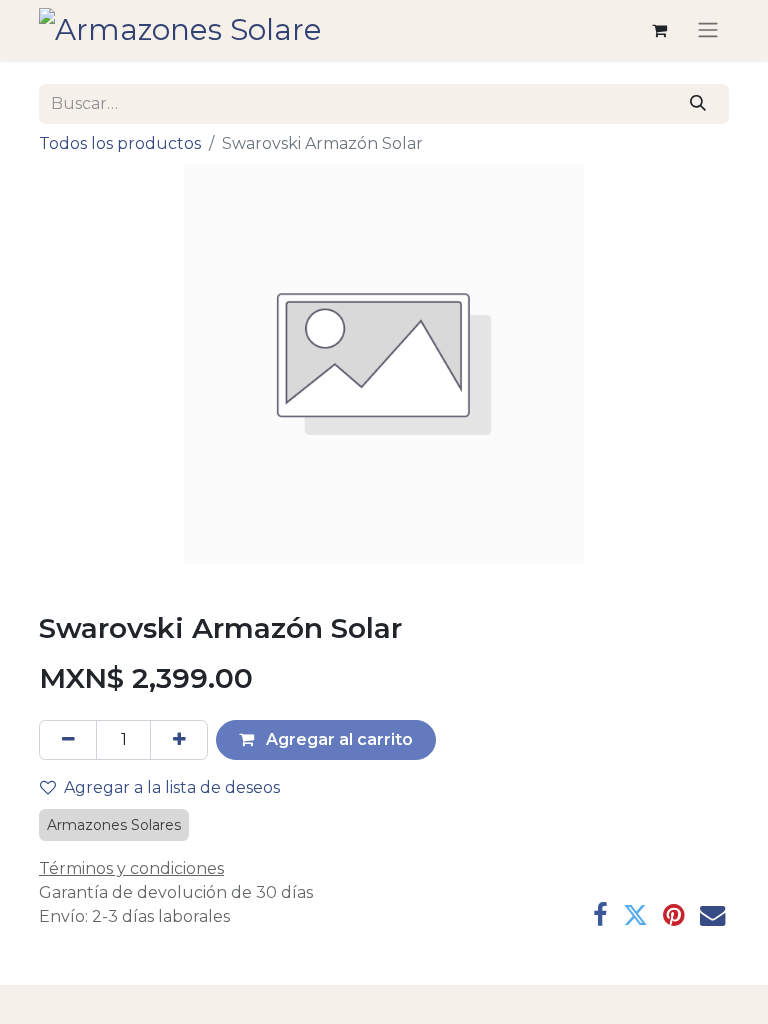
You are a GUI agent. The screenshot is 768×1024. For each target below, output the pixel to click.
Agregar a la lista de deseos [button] (172, 787)
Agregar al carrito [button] (337, 739)
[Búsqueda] (698, 104)
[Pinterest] (674, 915)
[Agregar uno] (179, 740)
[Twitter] (635, 915)
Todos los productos (120, 143)
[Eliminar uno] (68, 740)
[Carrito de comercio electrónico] (659, 30)
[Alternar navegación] (708, 30)
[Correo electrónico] (712, 915)
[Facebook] (600, 915)
